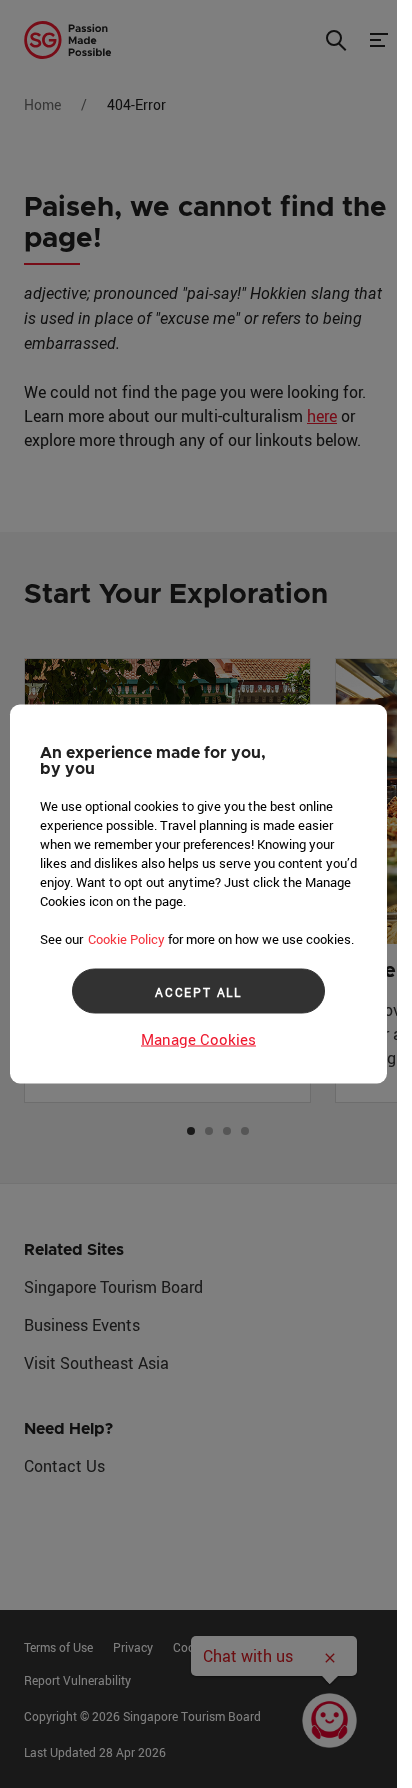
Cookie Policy (126, 939)
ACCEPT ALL (198, 991)
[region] (198, 894)
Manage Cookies (198, 1039)
